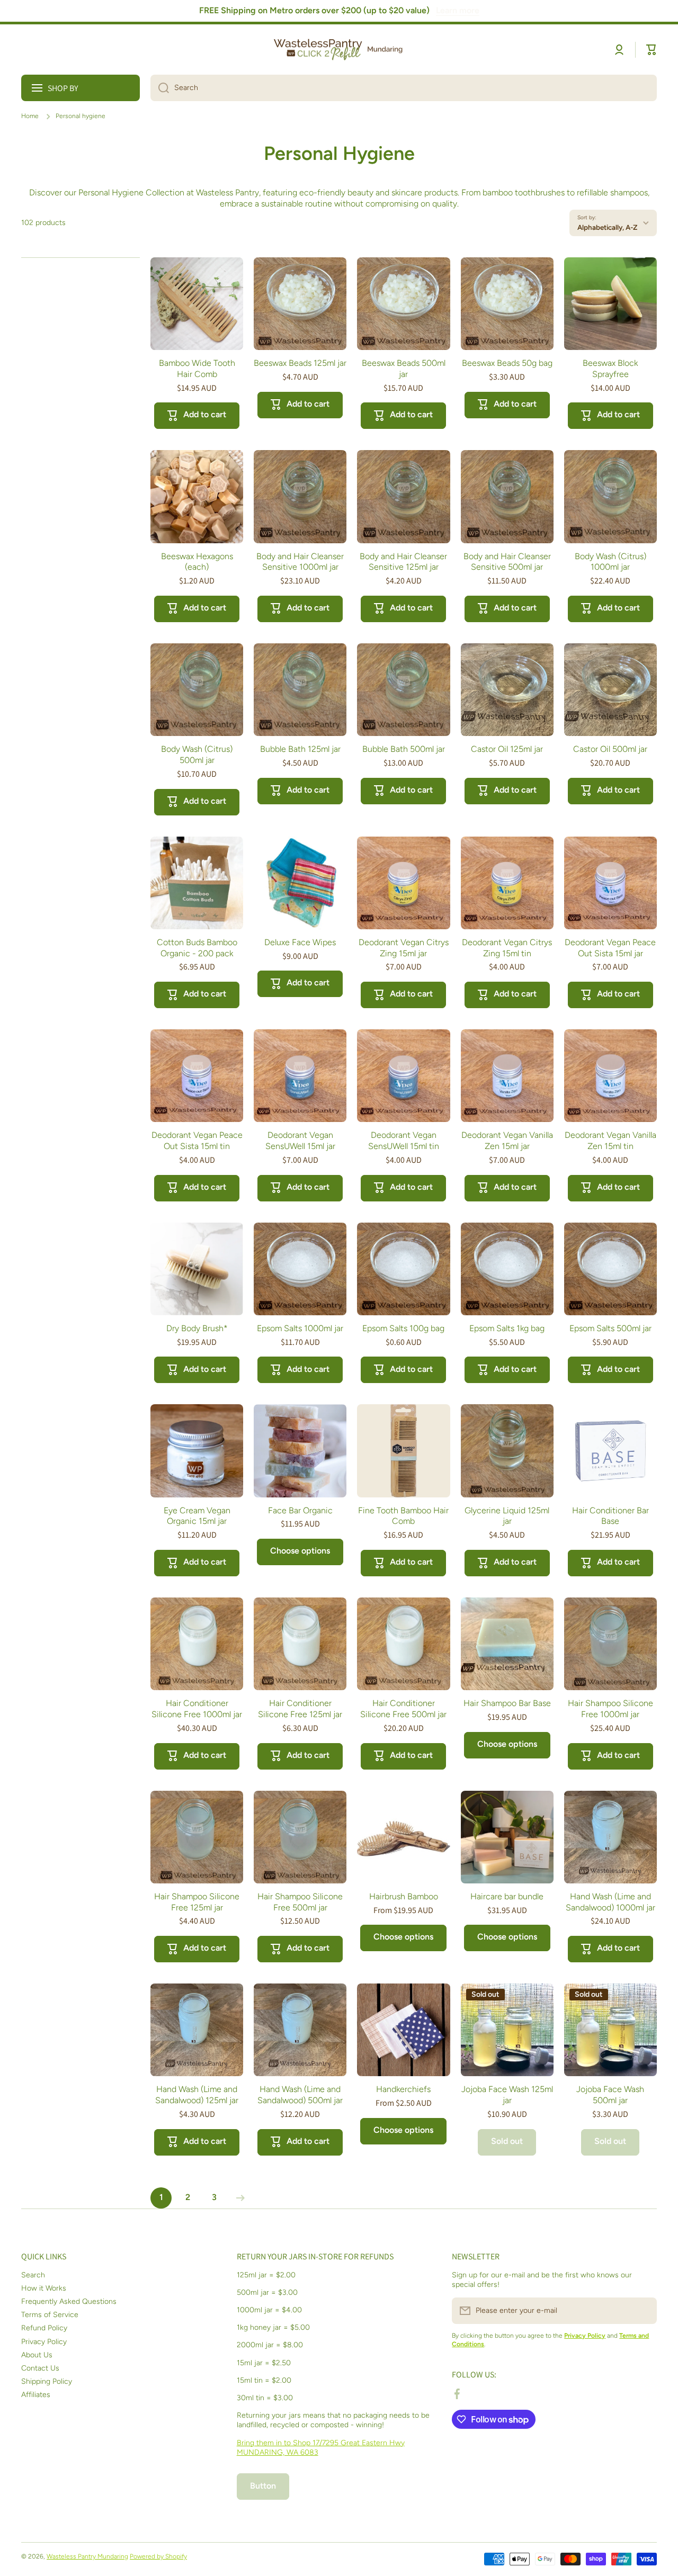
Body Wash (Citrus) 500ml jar (197, 755)
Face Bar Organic (300, 1510)
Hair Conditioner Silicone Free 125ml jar (300, 1709)
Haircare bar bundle (507, 1896)
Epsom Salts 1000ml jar (300, 1328)
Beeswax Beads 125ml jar (300, 363)
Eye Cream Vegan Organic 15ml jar (197, 1516)
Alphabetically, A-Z (607, 227)
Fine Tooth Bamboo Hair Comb (403, 1516)
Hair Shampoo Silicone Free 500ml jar (300, 1902)
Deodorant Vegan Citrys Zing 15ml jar (404, 948)
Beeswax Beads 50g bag (507, 363)
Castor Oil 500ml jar (610, 749)
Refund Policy (44, 2328)
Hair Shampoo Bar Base (507, 1703)
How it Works (44, 2288)
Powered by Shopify (158, 2556)
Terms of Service (50, 2315)
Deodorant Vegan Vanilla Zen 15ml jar (507, 1141)
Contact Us (40, 2368)
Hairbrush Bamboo (404, 1896)
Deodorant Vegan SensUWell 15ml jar (300, 1141)
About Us (37, 2355)
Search (33, 2275)
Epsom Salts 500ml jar (610, 1328)
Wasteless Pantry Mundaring (87, 2556)
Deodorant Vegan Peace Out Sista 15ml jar (610, 948)
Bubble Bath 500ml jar (404, 749)
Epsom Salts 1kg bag (507, 1328)
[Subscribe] (644, 2311)
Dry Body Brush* (197, 1328)
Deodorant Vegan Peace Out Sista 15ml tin (197, 1141)
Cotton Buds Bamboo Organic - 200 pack (197, 948)
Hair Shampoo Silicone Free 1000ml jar (610, 1709)
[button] (652, 50)
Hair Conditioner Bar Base (610, 1516)
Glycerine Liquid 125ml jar (507, 1516)
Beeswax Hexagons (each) (197, 562)
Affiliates (36, 2395)
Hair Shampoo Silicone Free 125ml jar (197, 1902)
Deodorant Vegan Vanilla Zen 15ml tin (610, 1141)
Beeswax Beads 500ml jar (404, 369)
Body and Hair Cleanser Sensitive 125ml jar (403, 562)
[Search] (160, 88)
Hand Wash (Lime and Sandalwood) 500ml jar (300, 2095)
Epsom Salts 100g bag (403, 1328)
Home (30, 116)
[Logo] (339, 50)
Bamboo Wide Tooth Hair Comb (197, 369)
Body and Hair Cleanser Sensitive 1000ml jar (300, 562)
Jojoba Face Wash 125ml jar (507, 2095)
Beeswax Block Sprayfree (610, 369)
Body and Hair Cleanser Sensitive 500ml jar (507, 562)
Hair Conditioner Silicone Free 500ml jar (403, 1709)
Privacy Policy (44, 2342)
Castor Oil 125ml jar (507, 749)
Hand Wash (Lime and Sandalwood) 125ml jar (197, 2095)
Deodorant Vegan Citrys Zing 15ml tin (507, 948)
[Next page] (238, 2198)
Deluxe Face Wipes (300, 942)
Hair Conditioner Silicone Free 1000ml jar (197, 1709)
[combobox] (404, 88)
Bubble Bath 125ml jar (300, 749)
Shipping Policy (47, 2381)
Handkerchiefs (403, 2089)
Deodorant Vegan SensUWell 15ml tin (404, 1141)
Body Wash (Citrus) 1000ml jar (610, 562)
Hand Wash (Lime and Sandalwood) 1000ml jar (610, 1902)
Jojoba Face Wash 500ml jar (610, 2095)
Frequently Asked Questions (69, 2301)
